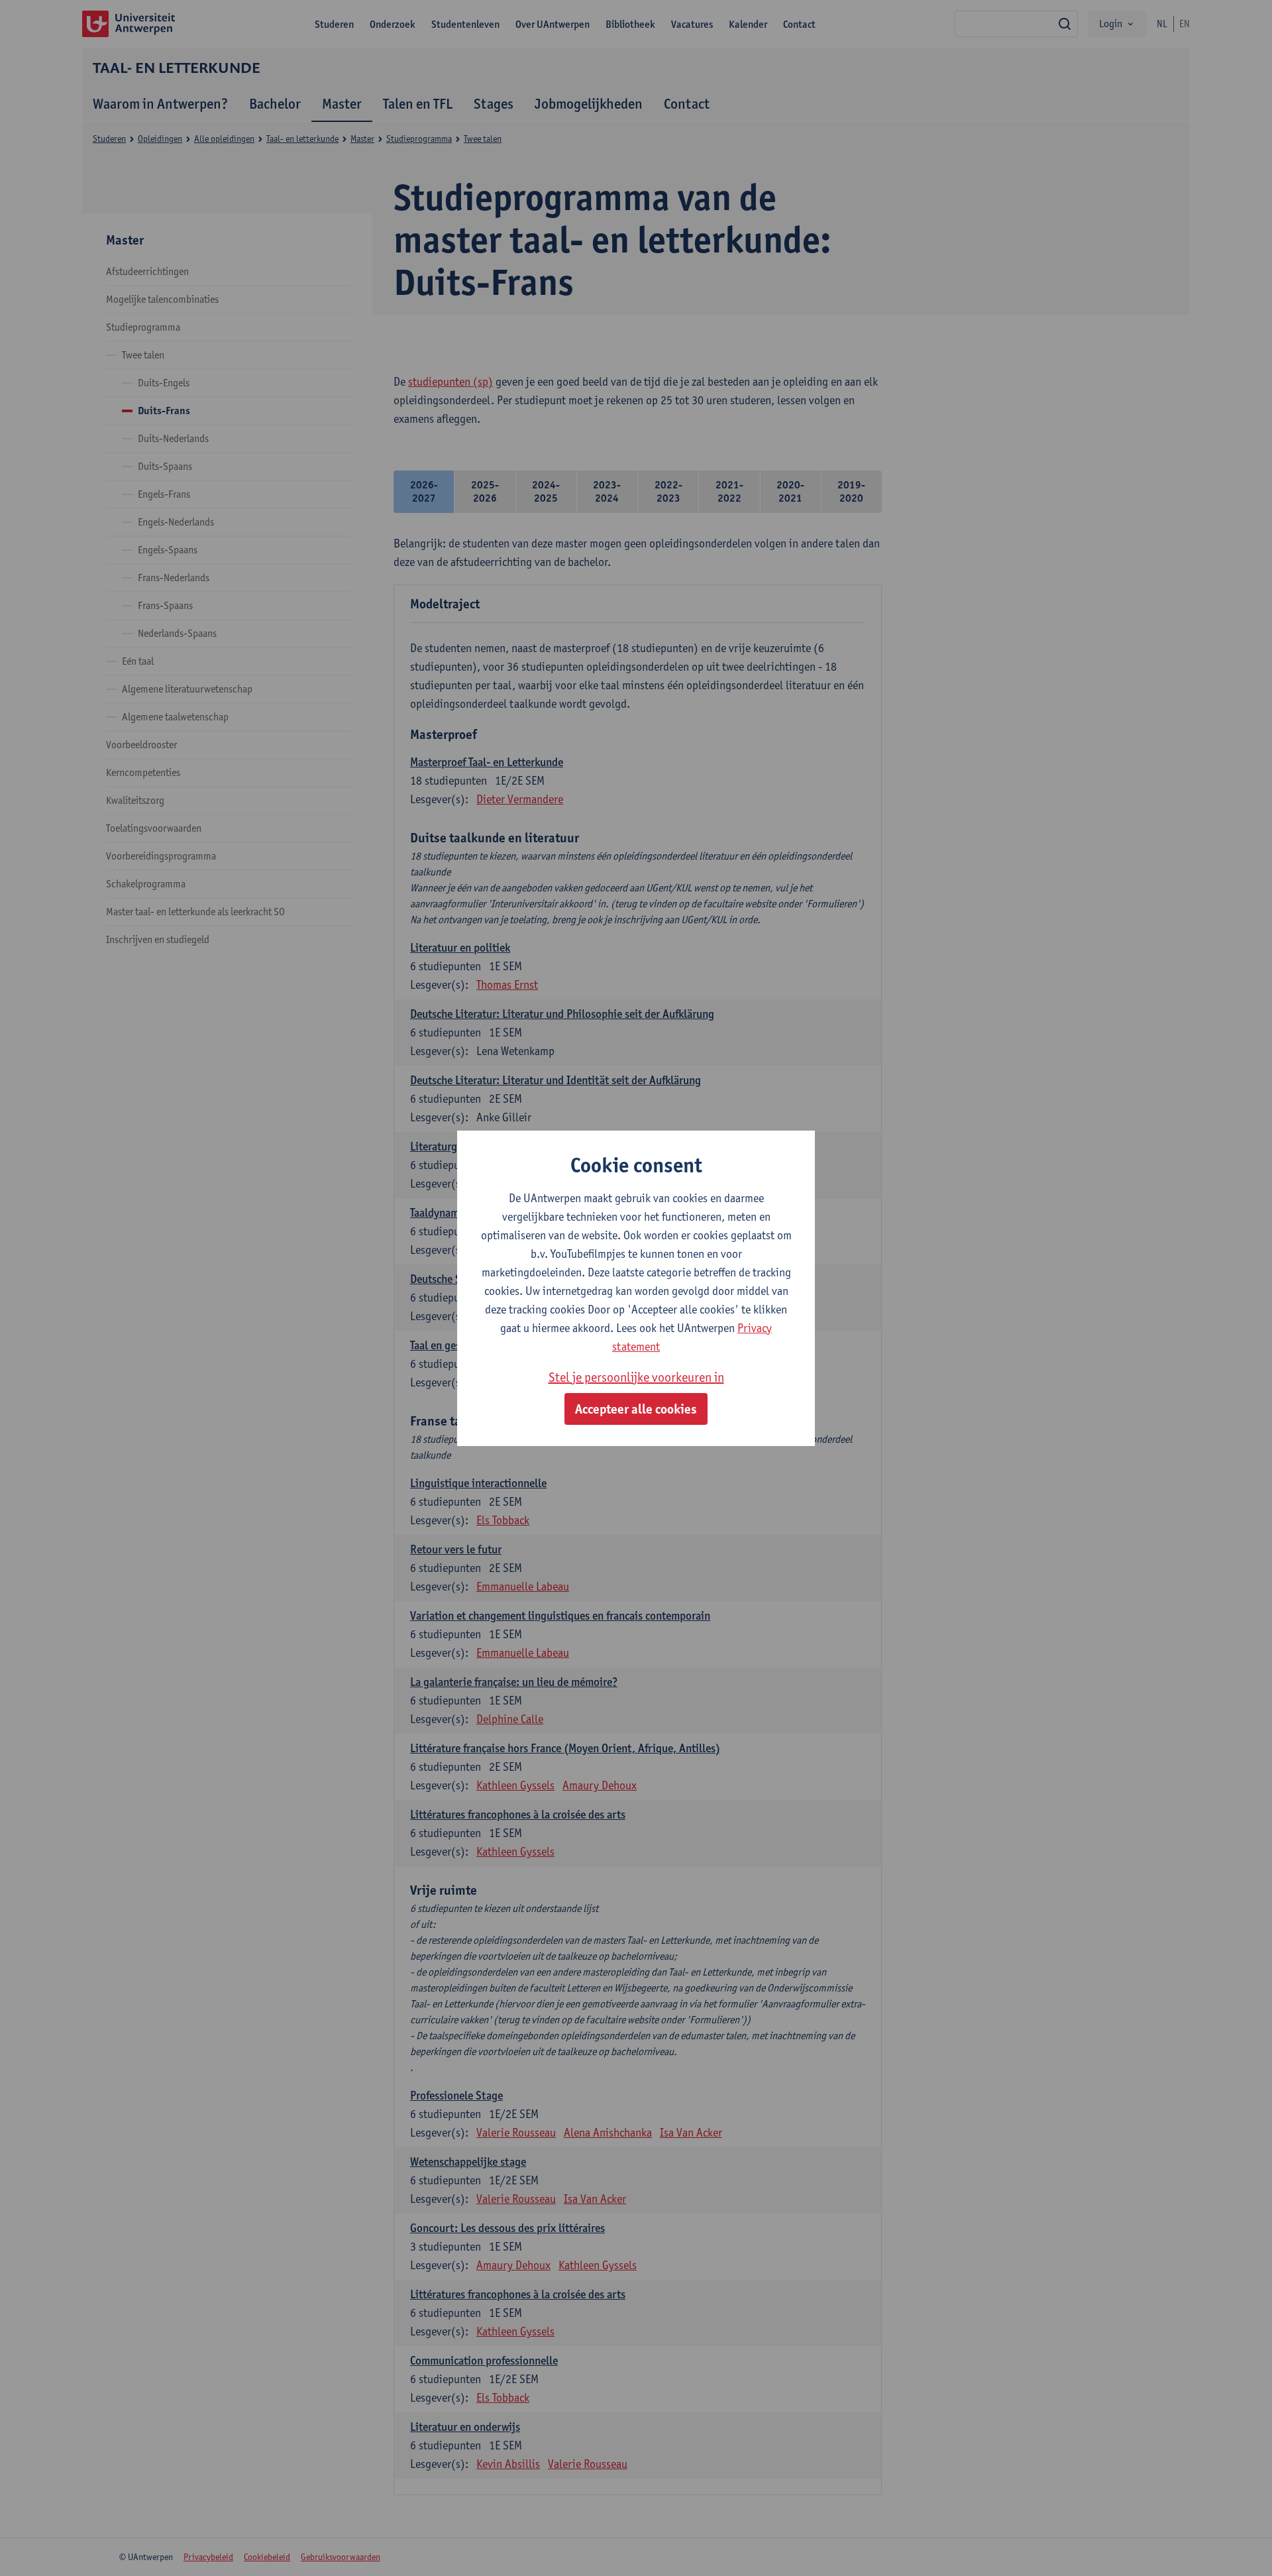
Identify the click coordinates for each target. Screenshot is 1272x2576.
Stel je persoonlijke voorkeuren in (636, 1377)
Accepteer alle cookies (636, 1409)
